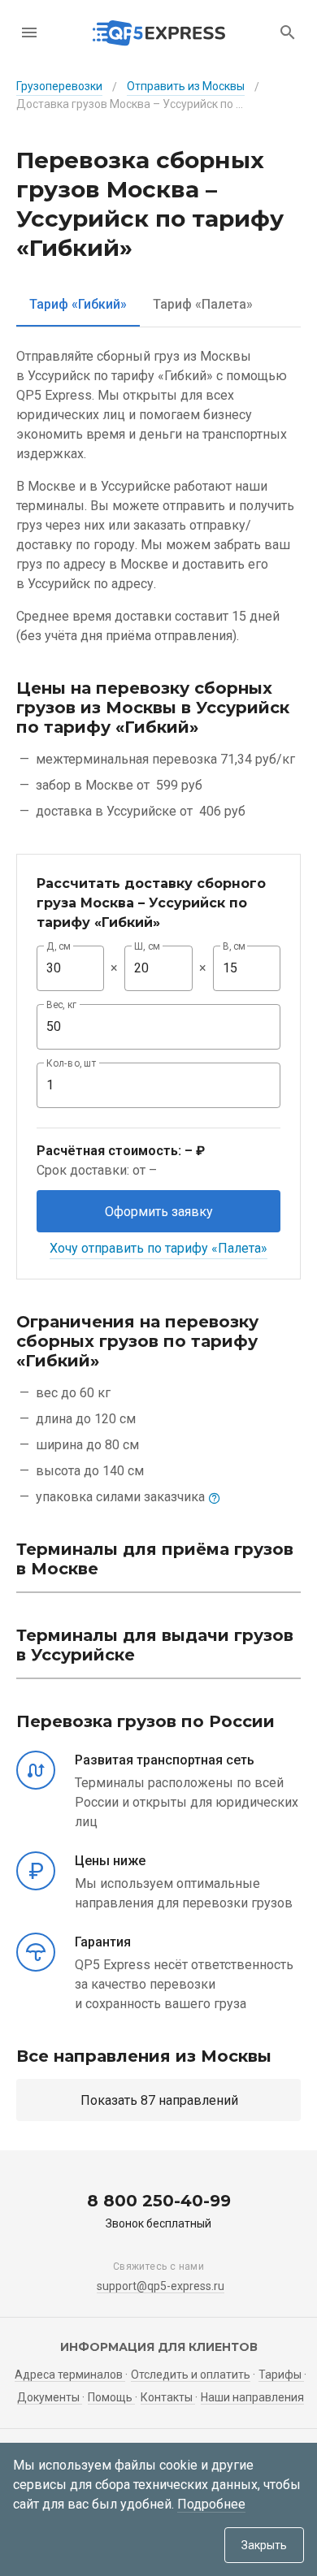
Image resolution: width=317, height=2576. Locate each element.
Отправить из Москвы (186, 86)
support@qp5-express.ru (161, 2286)
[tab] (78, 304)
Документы (50, 2397)
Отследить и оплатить (191, 2375)
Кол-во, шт (72, 1063)
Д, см (59, 946)
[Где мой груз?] (288, 32)
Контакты (168, 2397)
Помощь (111, 2397)
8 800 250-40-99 (159, 2201)
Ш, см (147, 946)
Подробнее (211, 2504)
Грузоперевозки (59, 86)
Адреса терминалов (70, 2375)
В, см (234, 946)
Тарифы (281, 2375)
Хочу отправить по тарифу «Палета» (158, 1248)
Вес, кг (62, 1005)
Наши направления (252, 2397)
